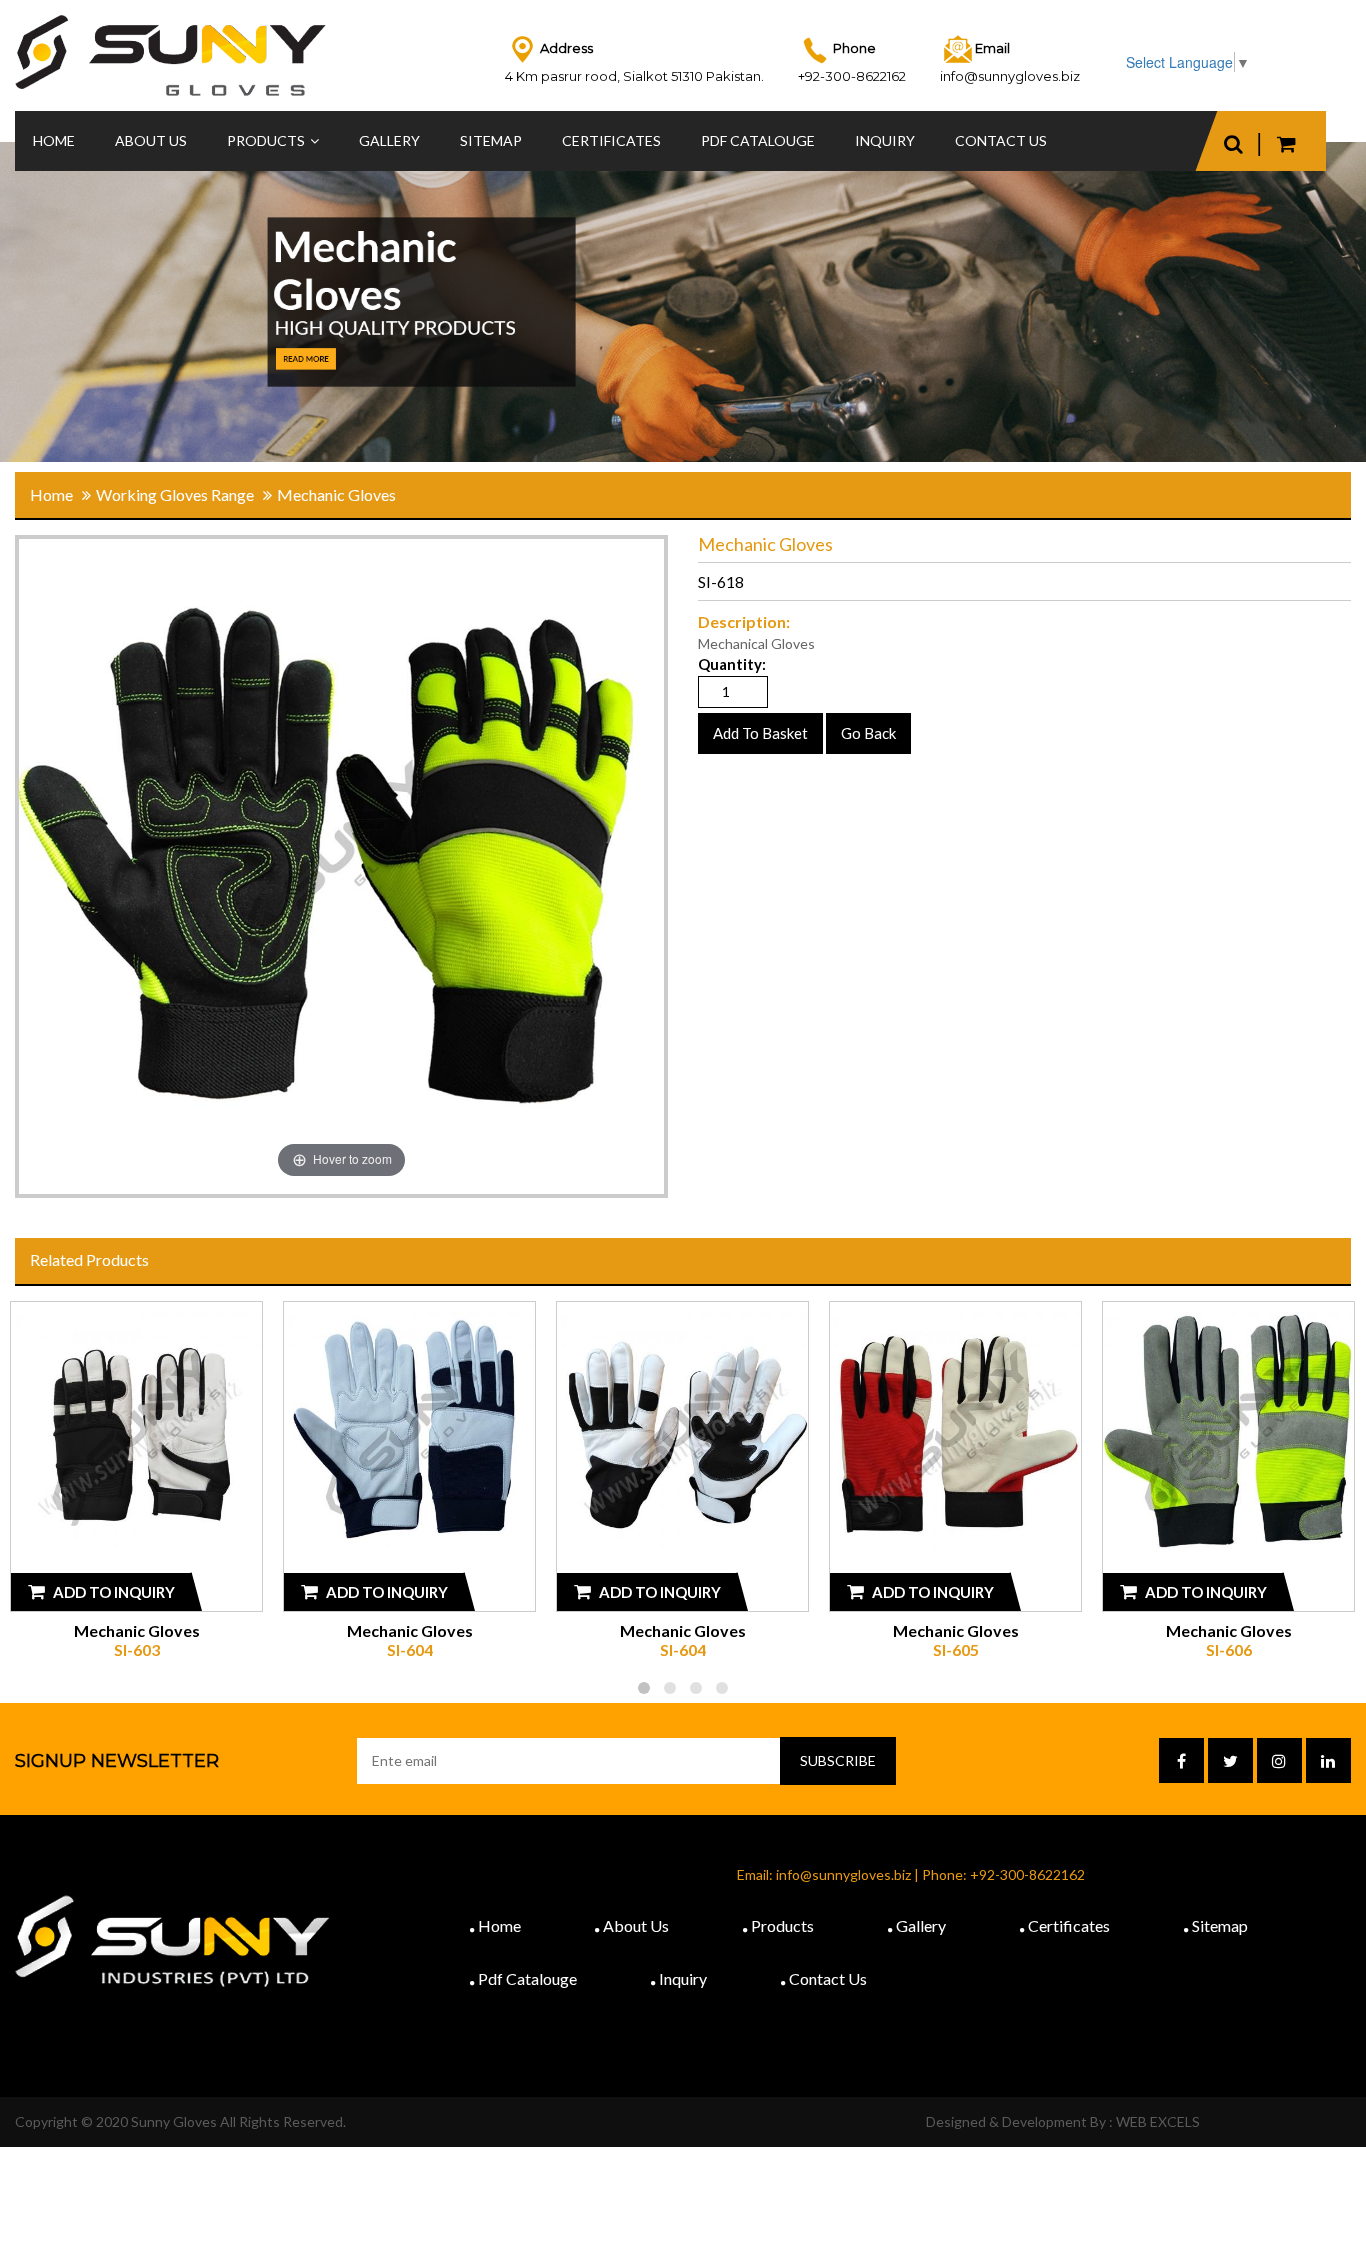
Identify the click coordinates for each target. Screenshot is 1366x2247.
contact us (1001, 140)
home (51, 494)
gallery (921, 1925)
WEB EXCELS (1158, 2121)
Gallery (389, 140)
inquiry (885, 140)
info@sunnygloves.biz (1010, 76)
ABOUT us (151, 140)
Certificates (611, 140)
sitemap (491, 140)
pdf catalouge (758, 140)
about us (636, 1925)
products (266, 140)
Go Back (868, 733)
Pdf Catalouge (527, 1978)
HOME (54, 140)
